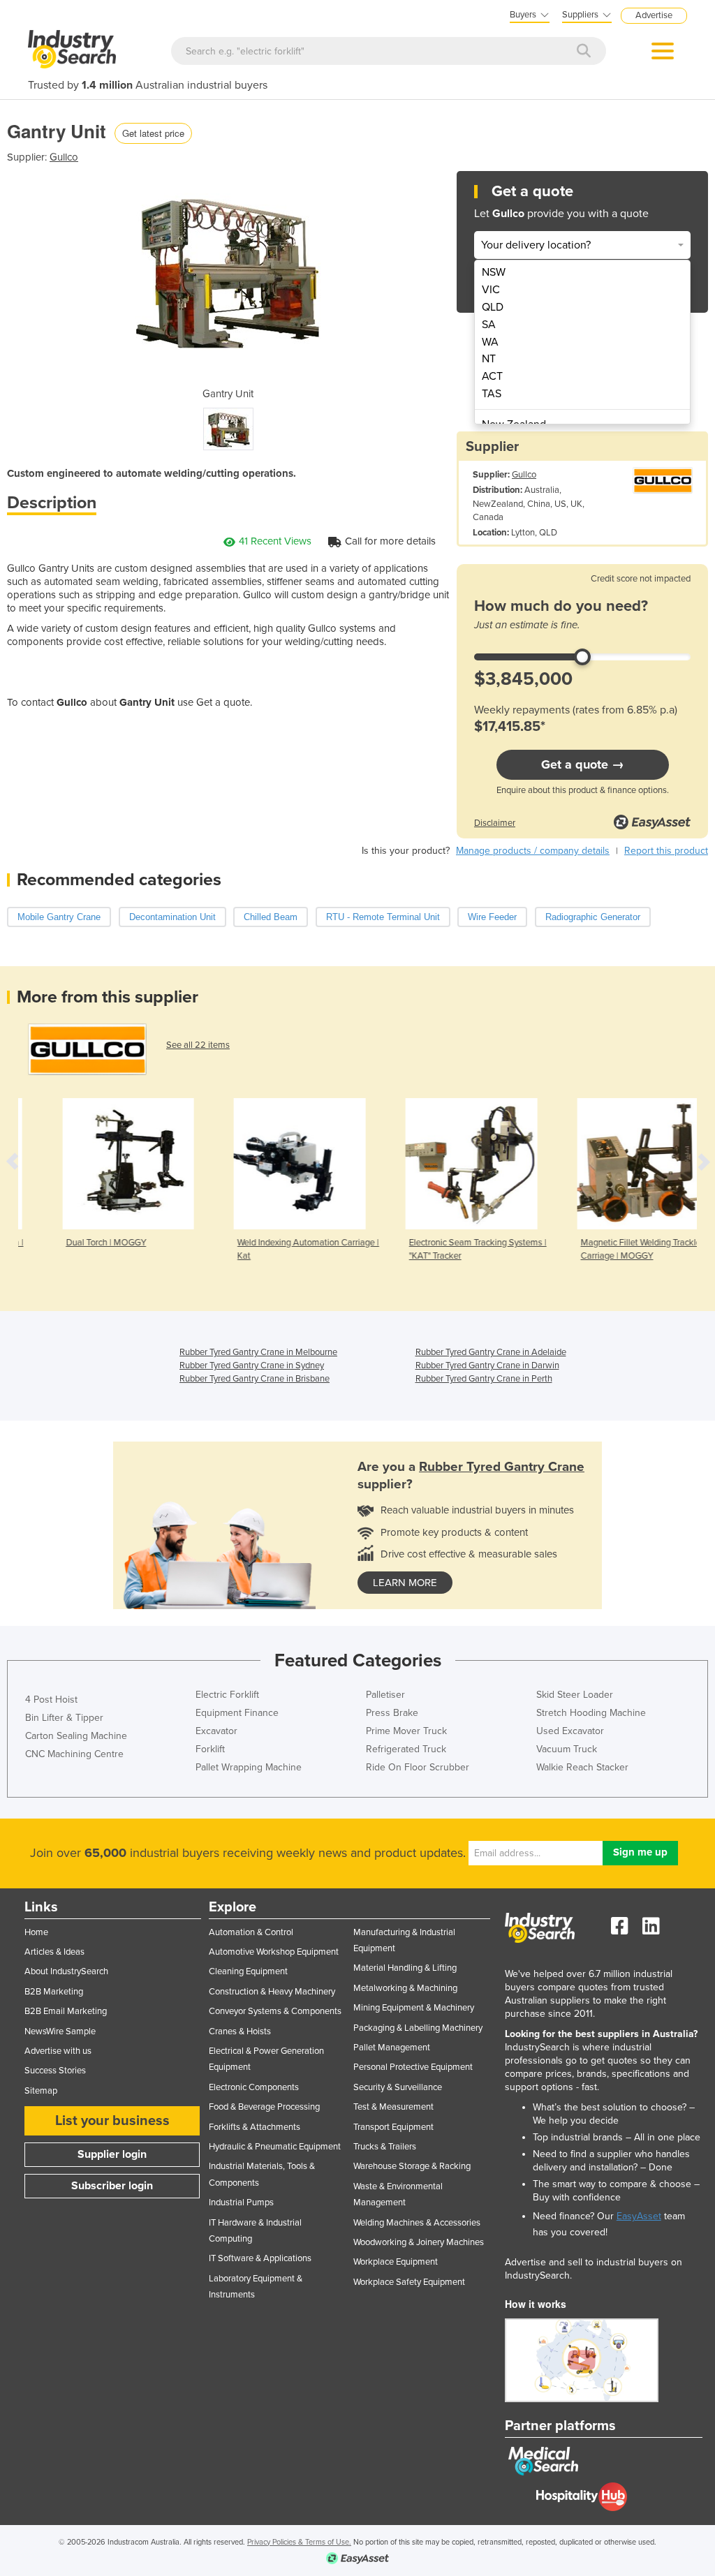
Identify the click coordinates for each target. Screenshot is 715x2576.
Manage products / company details (533, 851)
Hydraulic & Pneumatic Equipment (275, 2147)
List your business (112, 2121)
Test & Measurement (393, 2107)
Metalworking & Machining (405, 1988)
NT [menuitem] (489, 359)
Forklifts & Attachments (255, 2127)
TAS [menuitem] (492, 394)
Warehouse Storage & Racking (412, 2166)
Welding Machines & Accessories (417, 2223)
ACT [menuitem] (492, 376)
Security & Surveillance (398, 2087)
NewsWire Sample (60, 2031)
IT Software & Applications (260, 2258)
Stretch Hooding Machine (591, 1713)
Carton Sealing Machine (76, 1736)
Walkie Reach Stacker (582, 1767)
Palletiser (385, 1695)
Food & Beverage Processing (264, 2107)
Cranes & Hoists (240, 2031)
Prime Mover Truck (406, 1731)
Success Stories (55, 2071)
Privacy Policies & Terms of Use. (299, 2542)
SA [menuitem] (489, 325)
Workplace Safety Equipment (409, 2282)
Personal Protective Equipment (413, 2067)
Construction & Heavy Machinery (272, 1992)
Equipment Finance (237, 1713)
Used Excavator (570, 1731)
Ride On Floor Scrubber (418, 1767)
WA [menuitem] (490, 342)
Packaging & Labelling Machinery (418, 2028)
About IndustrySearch (66, 1971)
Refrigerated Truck (406, 1749)
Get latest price (153, 133)
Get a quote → (583, 764)
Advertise (654, 15)
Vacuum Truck (567, 1749)
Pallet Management (392, 2048)
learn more (405, 1583)
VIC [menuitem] (491, 290)
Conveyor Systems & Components (275, 2011)
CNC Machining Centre (74, 1754)
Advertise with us (58, 2051)
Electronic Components (254, 2087)
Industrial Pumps (241, 2203)
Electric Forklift (227, 1695)
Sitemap (41, 2091)
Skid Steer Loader (575, 1695)
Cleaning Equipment (248, 1971)
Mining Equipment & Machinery (414, 2008)
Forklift (210, 1749)
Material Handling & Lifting (405, 1968)
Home (36, 1932)
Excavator (216, 1731)
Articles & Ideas (54, 1952)
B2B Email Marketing (66, 2011)
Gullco (64, 157)
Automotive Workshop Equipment (274, 1952)
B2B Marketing (54, 1992)
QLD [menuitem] (493, 307)
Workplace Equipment (396, 2262)
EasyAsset (639, 2216)
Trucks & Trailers (385, 2147)
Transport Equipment (393, 2127)
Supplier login (112, 2154)
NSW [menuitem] (494, 272)
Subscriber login (112, 2186)
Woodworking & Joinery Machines (419, 2242)
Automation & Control (251, 1932)
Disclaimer (495, 823)
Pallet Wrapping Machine (249, 1767)
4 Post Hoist (51, 1700)
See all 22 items (198, 1045)
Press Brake (392, 1713)
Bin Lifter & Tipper (64, 1718)
